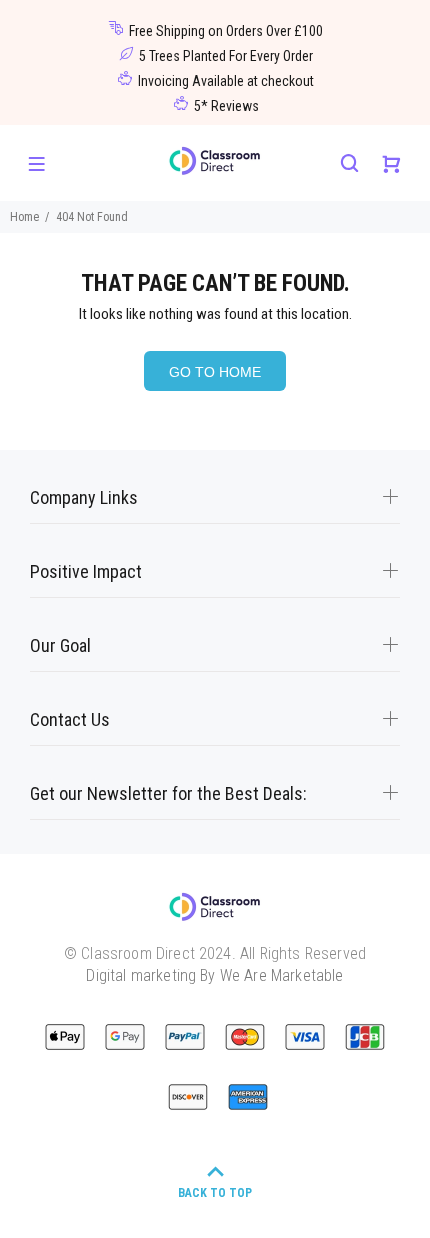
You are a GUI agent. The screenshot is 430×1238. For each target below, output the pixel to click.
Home (24, 217)
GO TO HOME (215, 372)
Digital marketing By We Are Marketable (214, 975)
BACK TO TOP (215, 1193)
